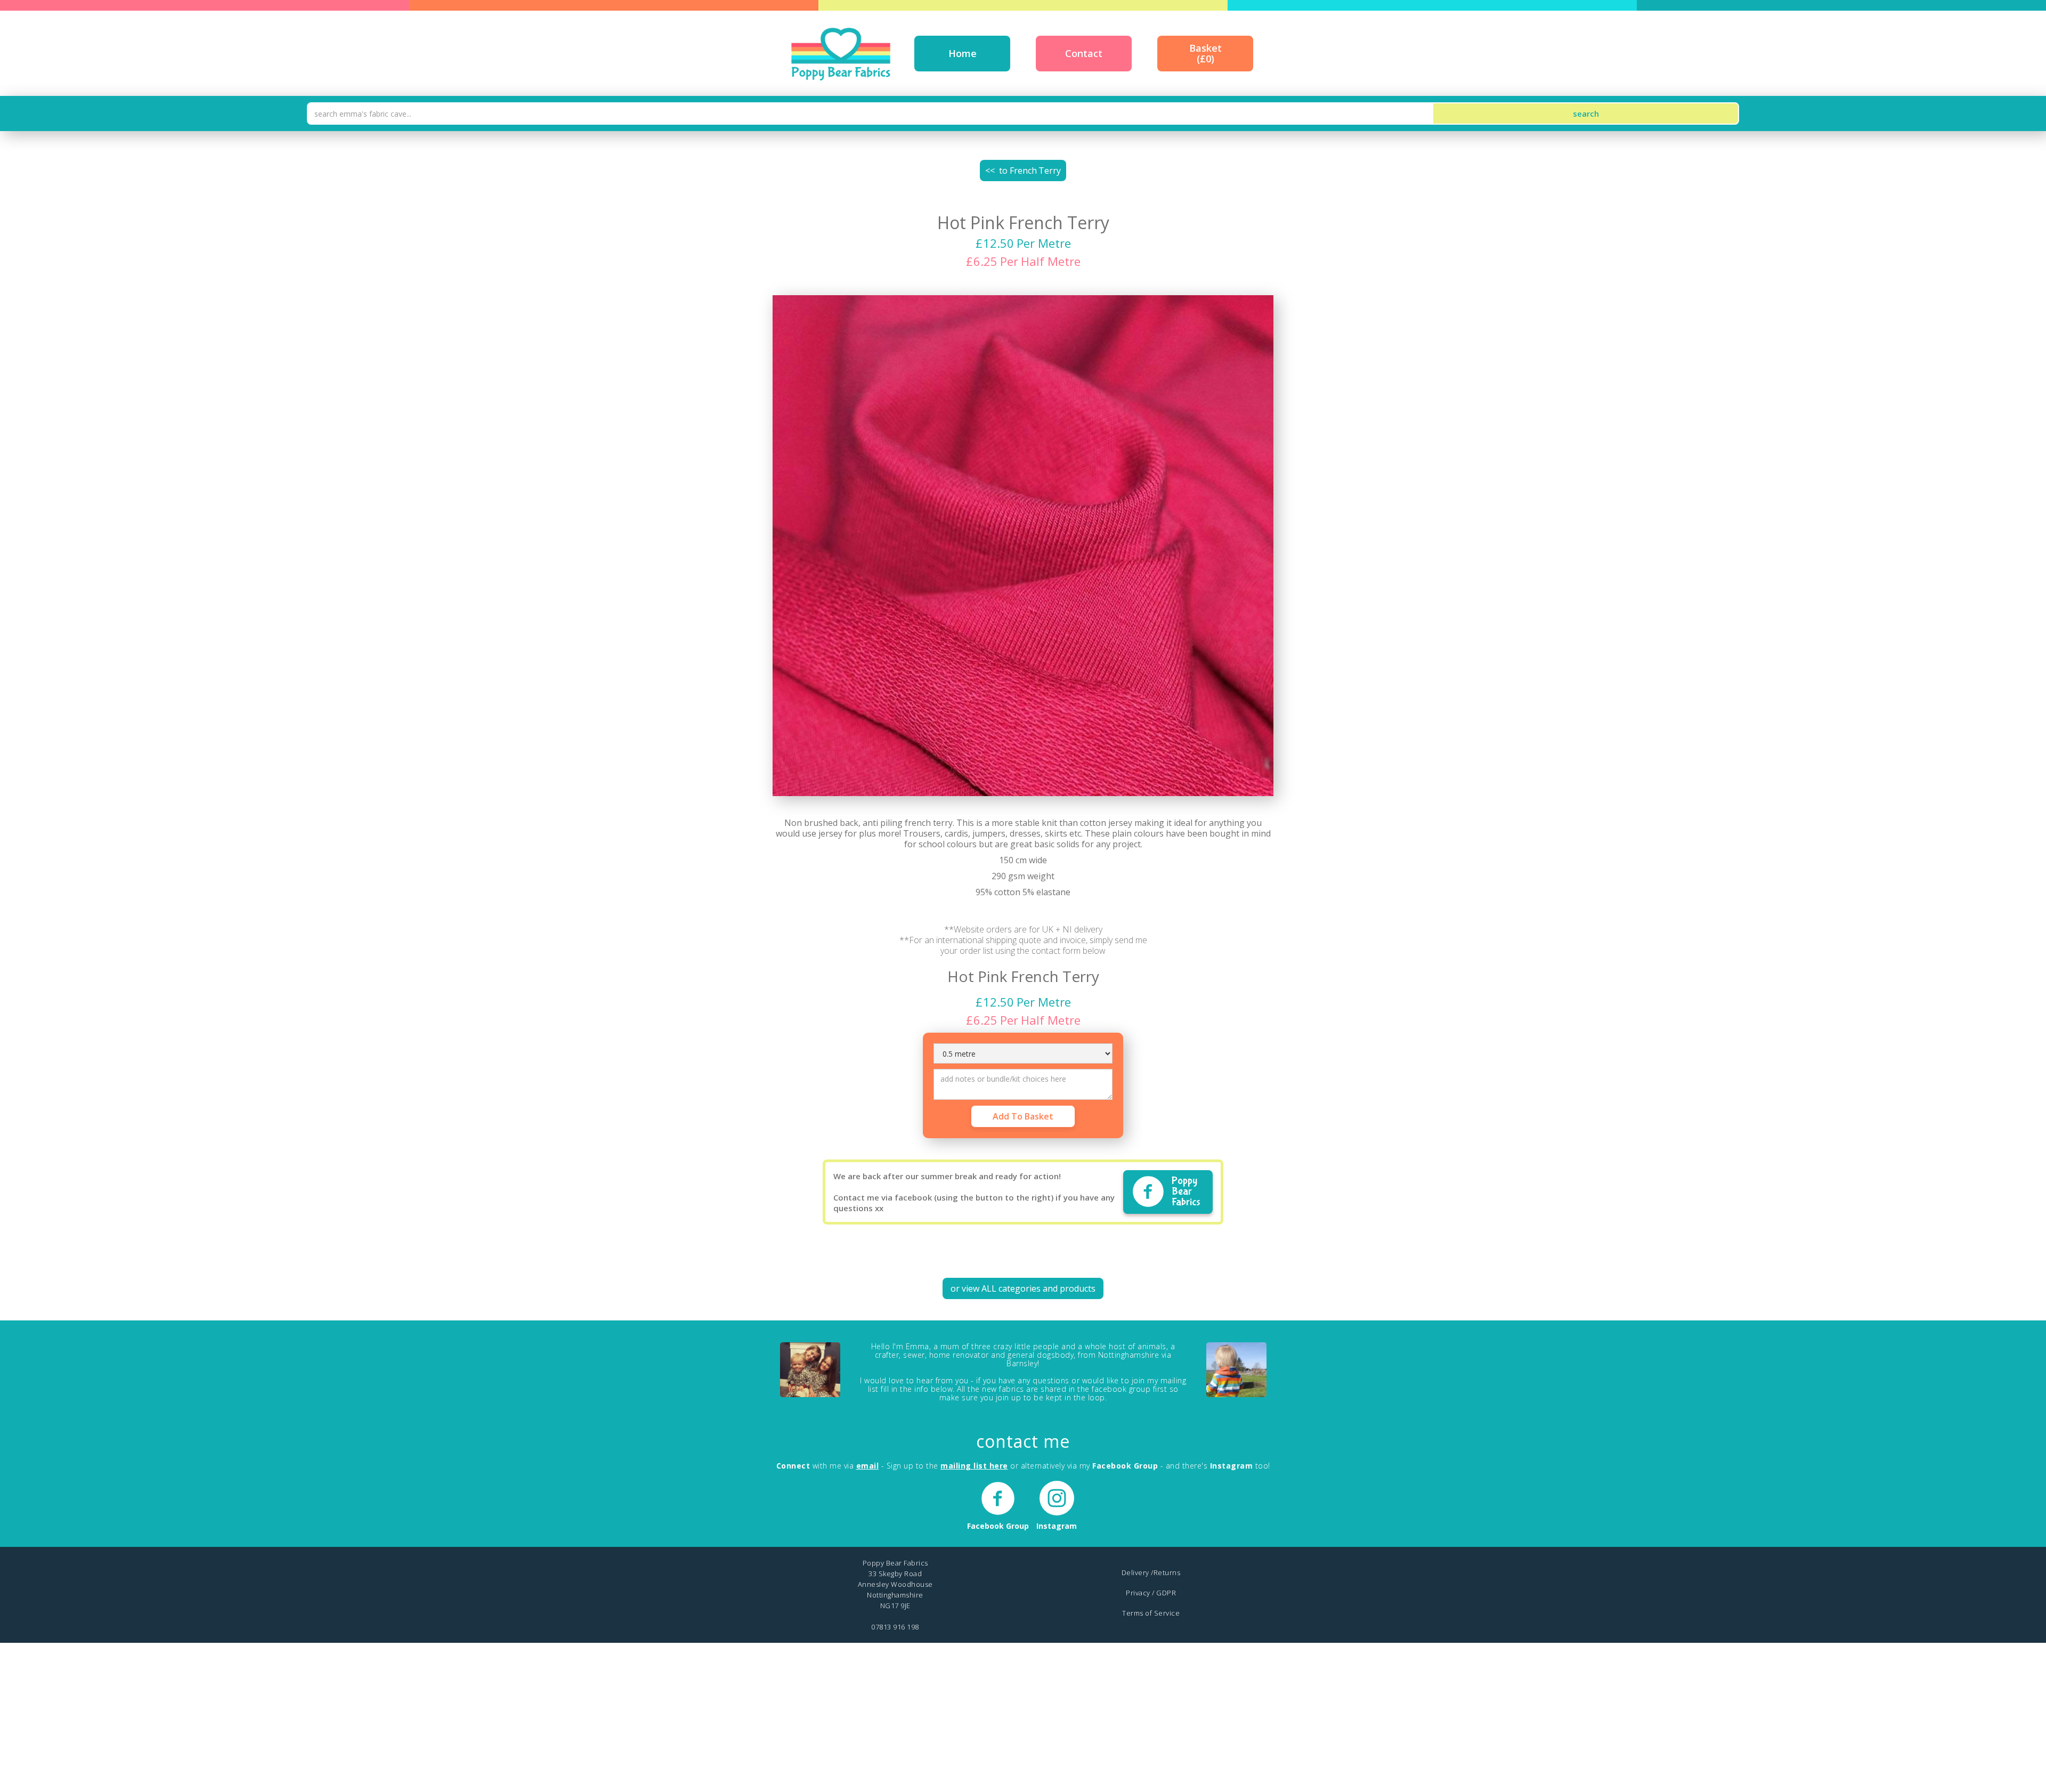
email (868, 1466)
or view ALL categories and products (1023, 1288)
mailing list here (974, 1466)
